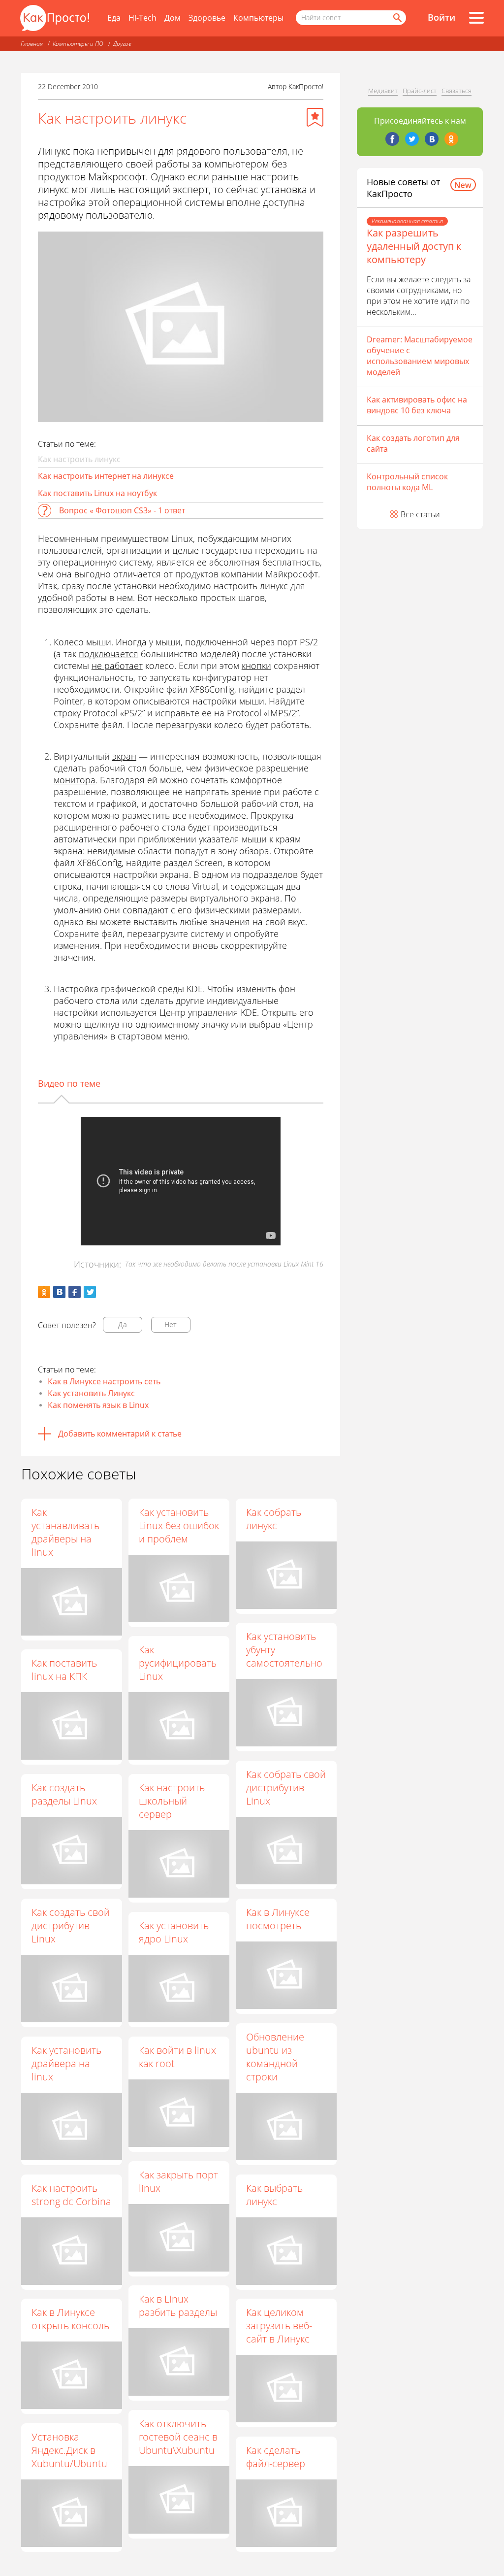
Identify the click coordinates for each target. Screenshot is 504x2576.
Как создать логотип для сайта (413, 443)
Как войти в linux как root (177, 2057)
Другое (122, 44)
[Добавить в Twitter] (90, 1292)
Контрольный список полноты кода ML (407, 482)
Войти (441, 17)
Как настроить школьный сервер (172, 1801)
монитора (75, 780)
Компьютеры (258, 18)
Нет (171, 1324)
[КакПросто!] (55, 18)
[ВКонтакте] (432, 139)
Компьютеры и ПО (78, 44)
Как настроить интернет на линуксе (106, 476)
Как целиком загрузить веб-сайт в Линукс (279, 2325)
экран (124, 756)
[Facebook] (392, 139)
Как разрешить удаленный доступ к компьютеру (414, 246)
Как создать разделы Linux (64, 1794)
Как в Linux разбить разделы (178, 2306)
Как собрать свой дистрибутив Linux (286, 1788)
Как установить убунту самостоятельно (284, 1650)
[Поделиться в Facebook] (75, 1292)
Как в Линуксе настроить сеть (104, 1381)
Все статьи (420, 514)
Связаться (457, 91)
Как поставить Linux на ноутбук (97, 493)
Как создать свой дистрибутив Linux (71, 1925)
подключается (109, 654)
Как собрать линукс (274, 1519)
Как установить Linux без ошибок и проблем (179, 1525)
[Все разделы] (476, 18)
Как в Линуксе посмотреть (278, 1919)
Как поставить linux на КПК (64, 1670)
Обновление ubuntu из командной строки (275, 2057)
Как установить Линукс (91, 1393)
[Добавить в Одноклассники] (44, 1292)
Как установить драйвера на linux (66, 2063)
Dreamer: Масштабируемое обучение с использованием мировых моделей (420, 356)
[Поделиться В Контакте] (59, 1292)
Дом (173, 18)
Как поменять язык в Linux (98, 1405)
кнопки (256, 666)
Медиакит (383, 91)
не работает (117, 666)
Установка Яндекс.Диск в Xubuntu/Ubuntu (69, 2450)
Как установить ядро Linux (174, 1932)
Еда (114, 18)
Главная (32, 44)
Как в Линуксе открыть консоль (70, 2319)
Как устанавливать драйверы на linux (65, 1532)
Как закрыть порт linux (178, 2181)
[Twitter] (412, 139)
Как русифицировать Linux (178, 1663)
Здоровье (207, 18)
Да (123, 1324)
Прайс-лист (420, 91)
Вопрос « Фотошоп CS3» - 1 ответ (122, 510)
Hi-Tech (142, 18)
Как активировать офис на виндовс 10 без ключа (417, 405)
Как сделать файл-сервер (276, 2457)
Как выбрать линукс (274, 2195)
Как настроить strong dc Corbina (71, 2195)
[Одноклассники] (451, 139)
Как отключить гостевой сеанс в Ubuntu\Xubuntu (178, 2437)
